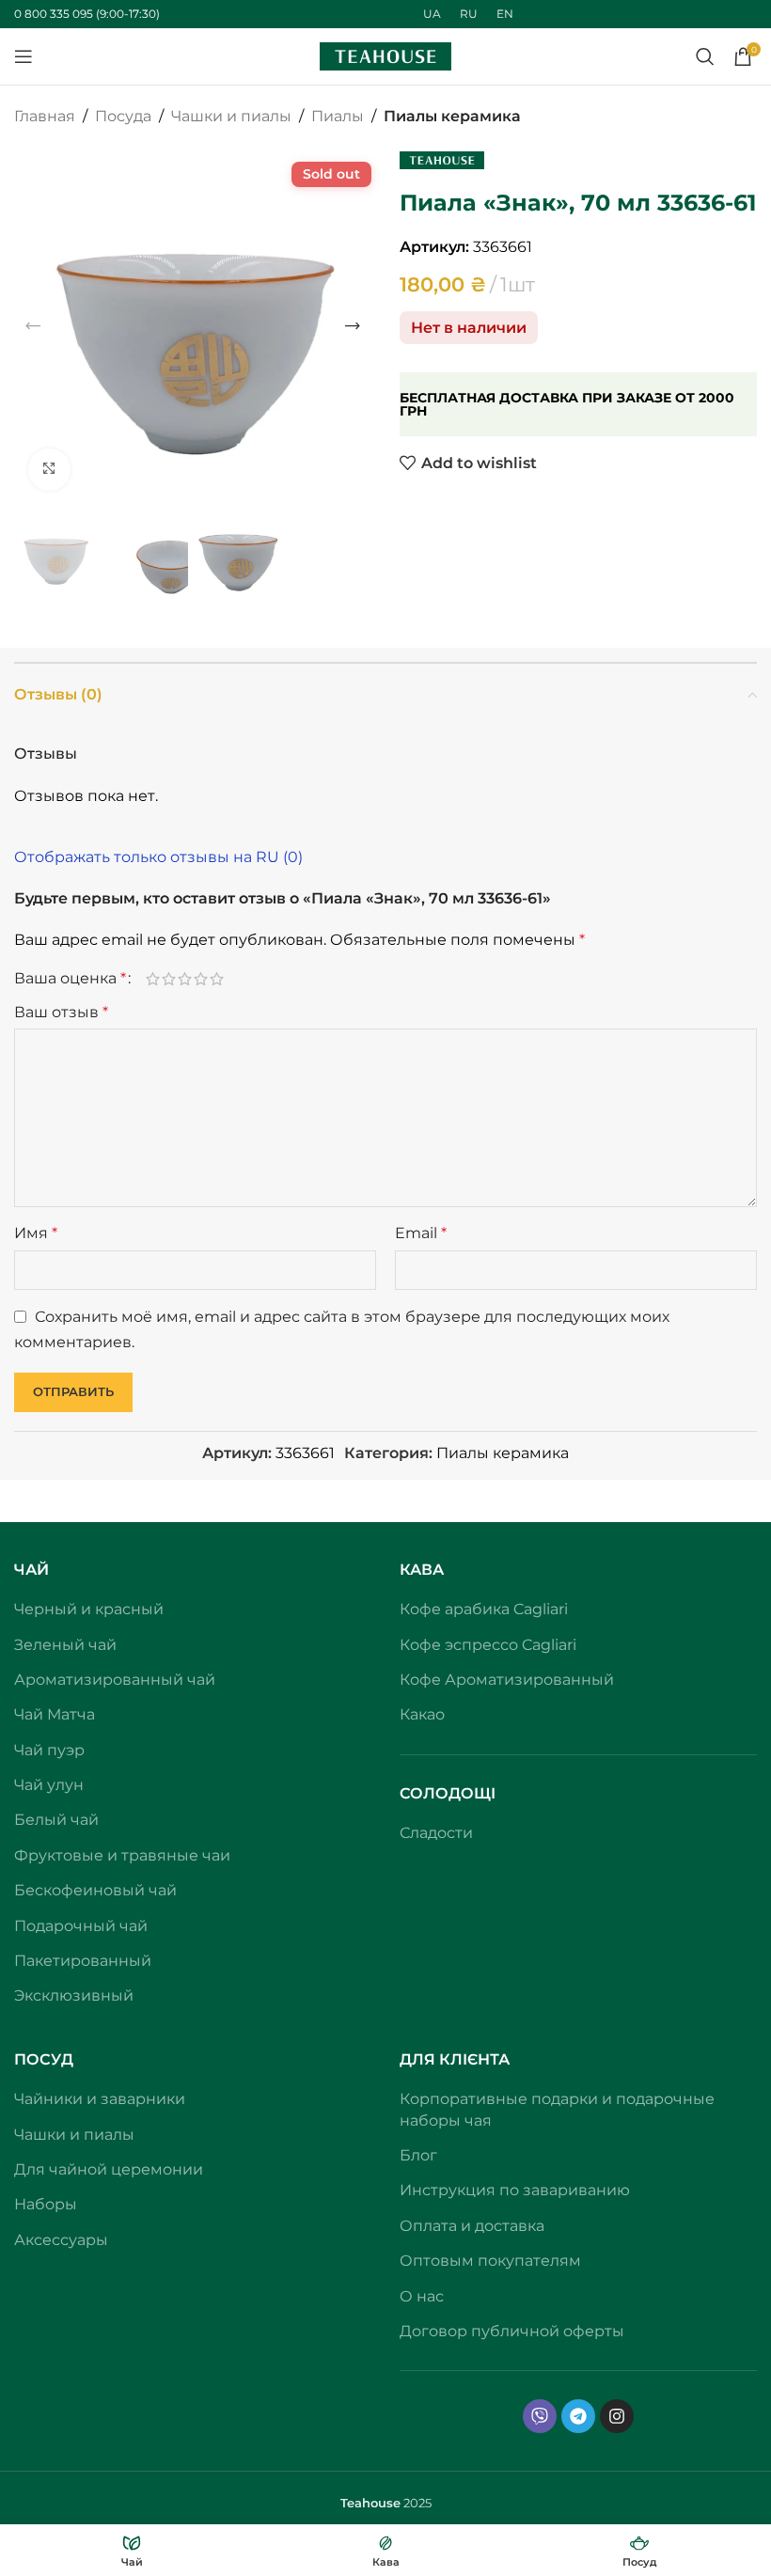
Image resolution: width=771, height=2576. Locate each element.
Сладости (436, 1833)
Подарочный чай (81, 1926)
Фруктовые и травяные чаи (122, 1855)
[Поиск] (705, 56)
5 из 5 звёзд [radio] (217, 979)
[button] (33, 326)
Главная (45, 116)
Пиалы (338, 116)
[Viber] (540, 2416)
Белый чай (56, 1820)
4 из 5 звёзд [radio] (201, 979)
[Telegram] (578, 2416)
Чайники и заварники (100, 2099)
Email (421, 1233)
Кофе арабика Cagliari (484, 1609)
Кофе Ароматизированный (507, 1680)
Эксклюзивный (74, 1995)
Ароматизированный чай (115, 1680)
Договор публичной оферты (512, 2331)
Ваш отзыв (61, 1012)
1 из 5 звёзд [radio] (153, 979)
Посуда (123, 116)
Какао (422, 1714)
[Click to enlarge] (49, 470)
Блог (418, 2155)
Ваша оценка (70, 979)
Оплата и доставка (472, 2226)
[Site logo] (385, 55)
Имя (36, 1233)
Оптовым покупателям (490, 2261)
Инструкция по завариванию (515, 2190)
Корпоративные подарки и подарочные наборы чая (557, 2109)
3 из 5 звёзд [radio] (185, 979)
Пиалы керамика (452, 116)
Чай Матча (55, 1714)
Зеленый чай (65, 1645)
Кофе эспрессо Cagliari (488, 1645)
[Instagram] (617, 2416)
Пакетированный (83, 1961)
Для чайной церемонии (109, 2169)
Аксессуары (61, 2240)
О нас (422, 2296)
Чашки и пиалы (231, 116)
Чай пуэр (49, 1750)
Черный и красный (89, 1609)
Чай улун (49, 1785)
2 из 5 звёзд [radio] (169, 979)
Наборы (46, 2204)
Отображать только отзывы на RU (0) (158, 857)
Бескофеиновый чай (95, 1890)
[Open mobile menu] (24, 56)
